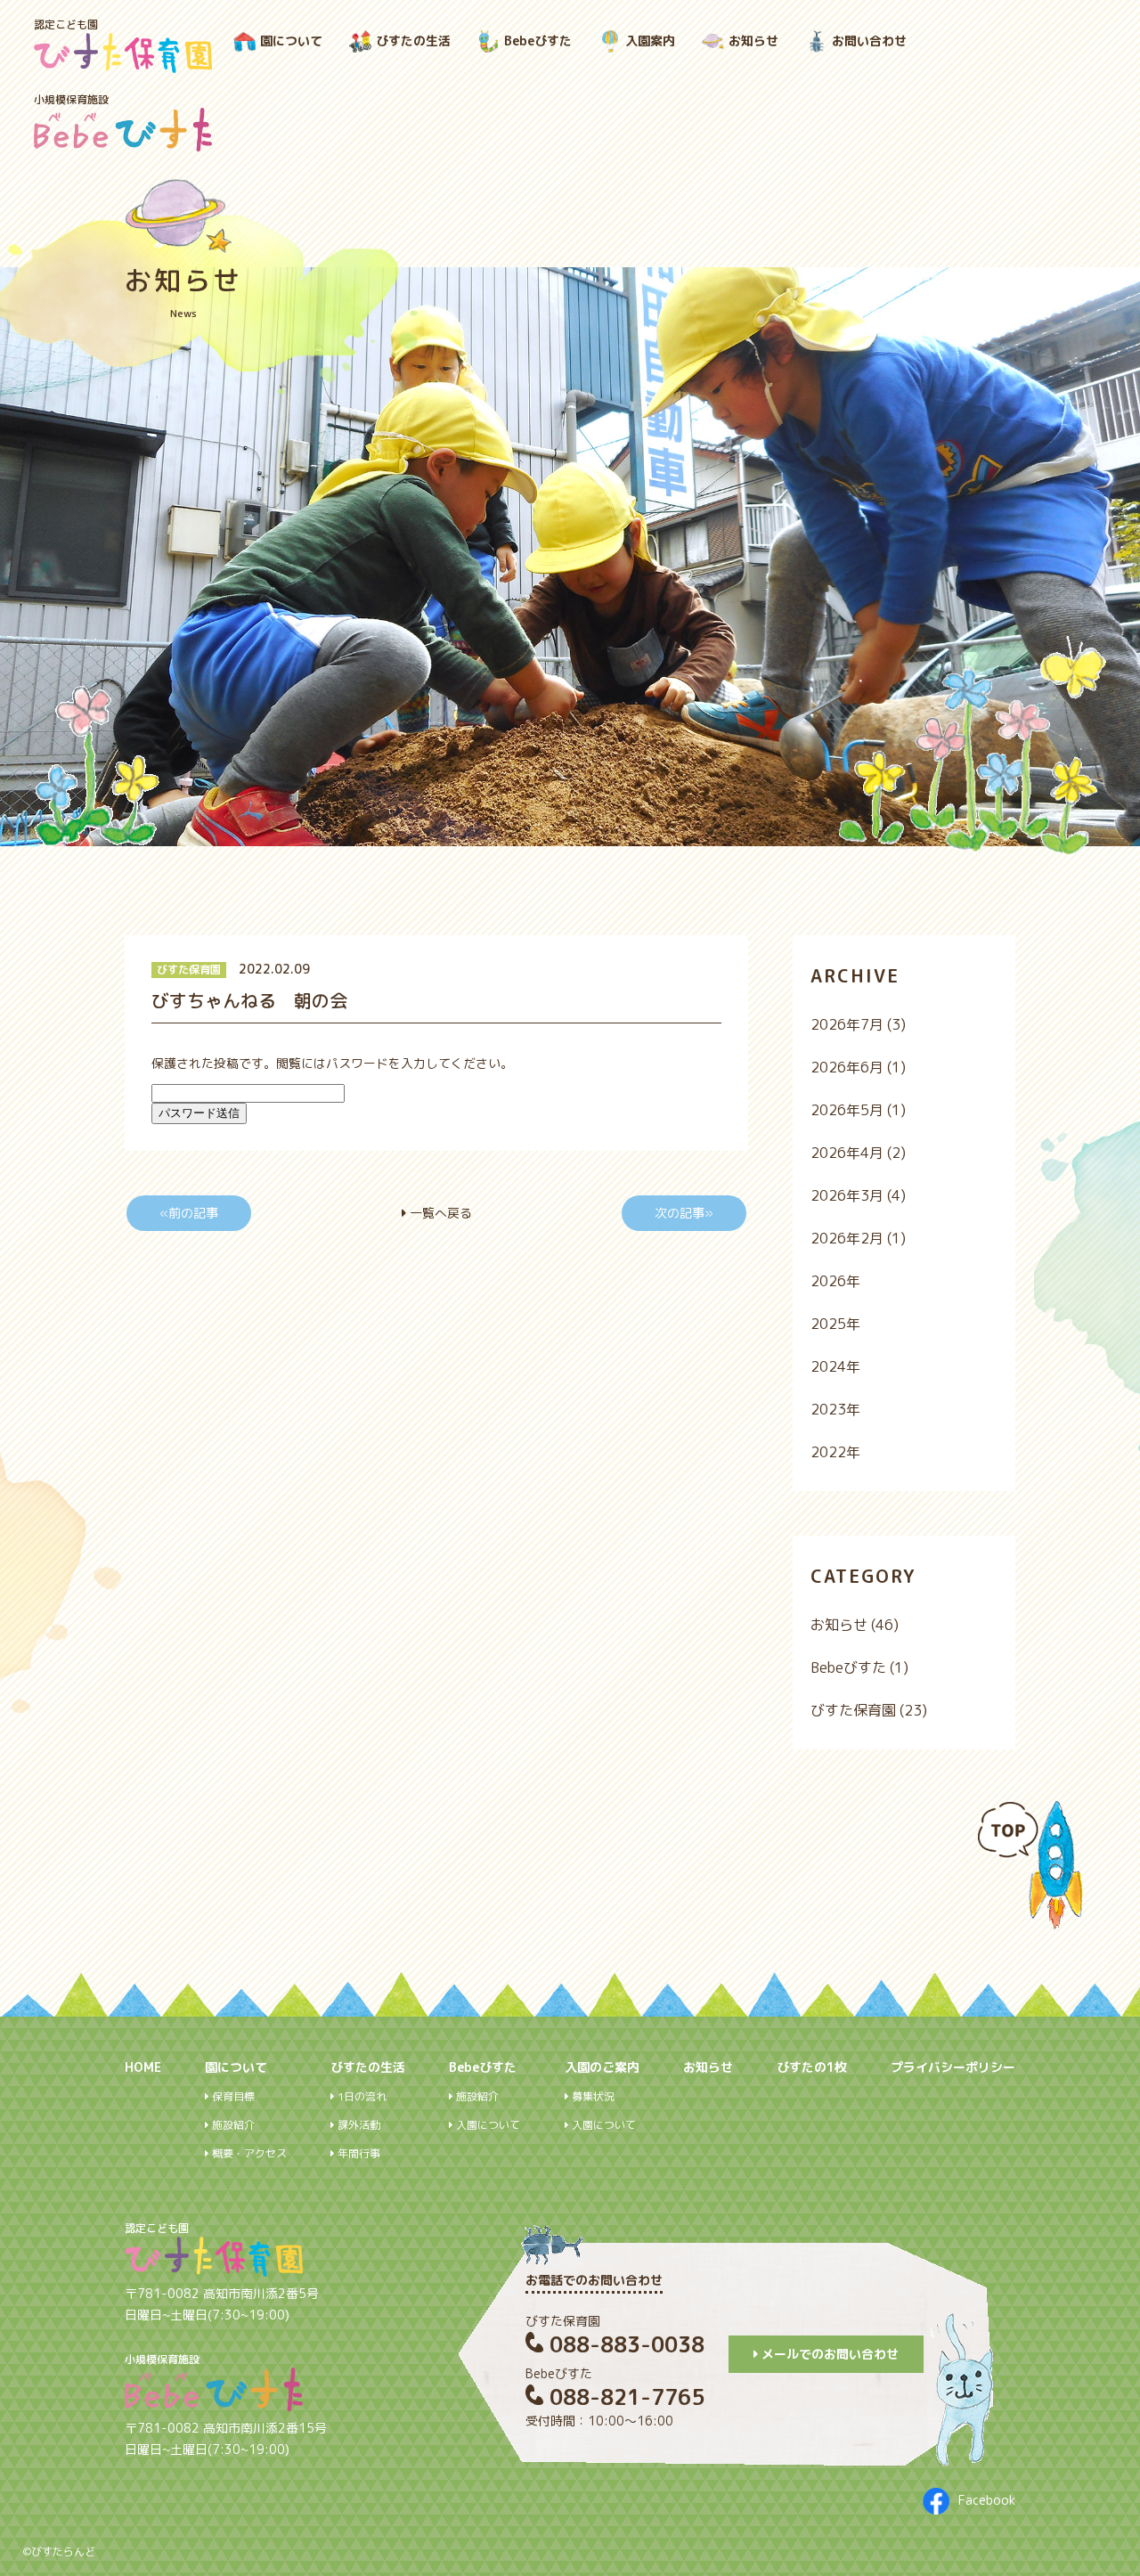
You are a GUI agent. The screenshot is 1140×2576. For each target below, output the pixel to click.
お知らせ (753, 41)
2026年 (835, 1281)
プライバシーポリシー (953, 2067)
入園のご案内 (602, 2067)
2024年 (835, 1366)
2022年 (835, 1452)
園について (291, 41)
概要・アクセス (248, 2154)
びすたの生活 (413, 41)
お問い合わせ (869, 41)
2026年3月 (847, 1195)
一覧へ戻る (439, 1213)
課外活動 (358, 2125)
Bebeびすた (538, 41)
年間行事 (358, 2154)
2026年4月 (847, 1153)
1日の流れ (361, 2097)
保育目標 (232, 2097)
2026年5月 (847, 1110)
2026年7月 (847, 1024)
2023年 (835, 1409)
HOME (143, 2067)
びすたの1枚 (812, 2067)
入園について (487, 2125)
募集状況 (592, 2097)
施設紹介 (232, 2125)
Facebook (987, 2500)
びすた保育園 (189, 970)
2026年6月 (847, 1067)
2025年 (835, 1324)
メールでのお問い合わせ (828, 2354)
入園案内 (650, 41)
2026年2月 (847, 1238)
